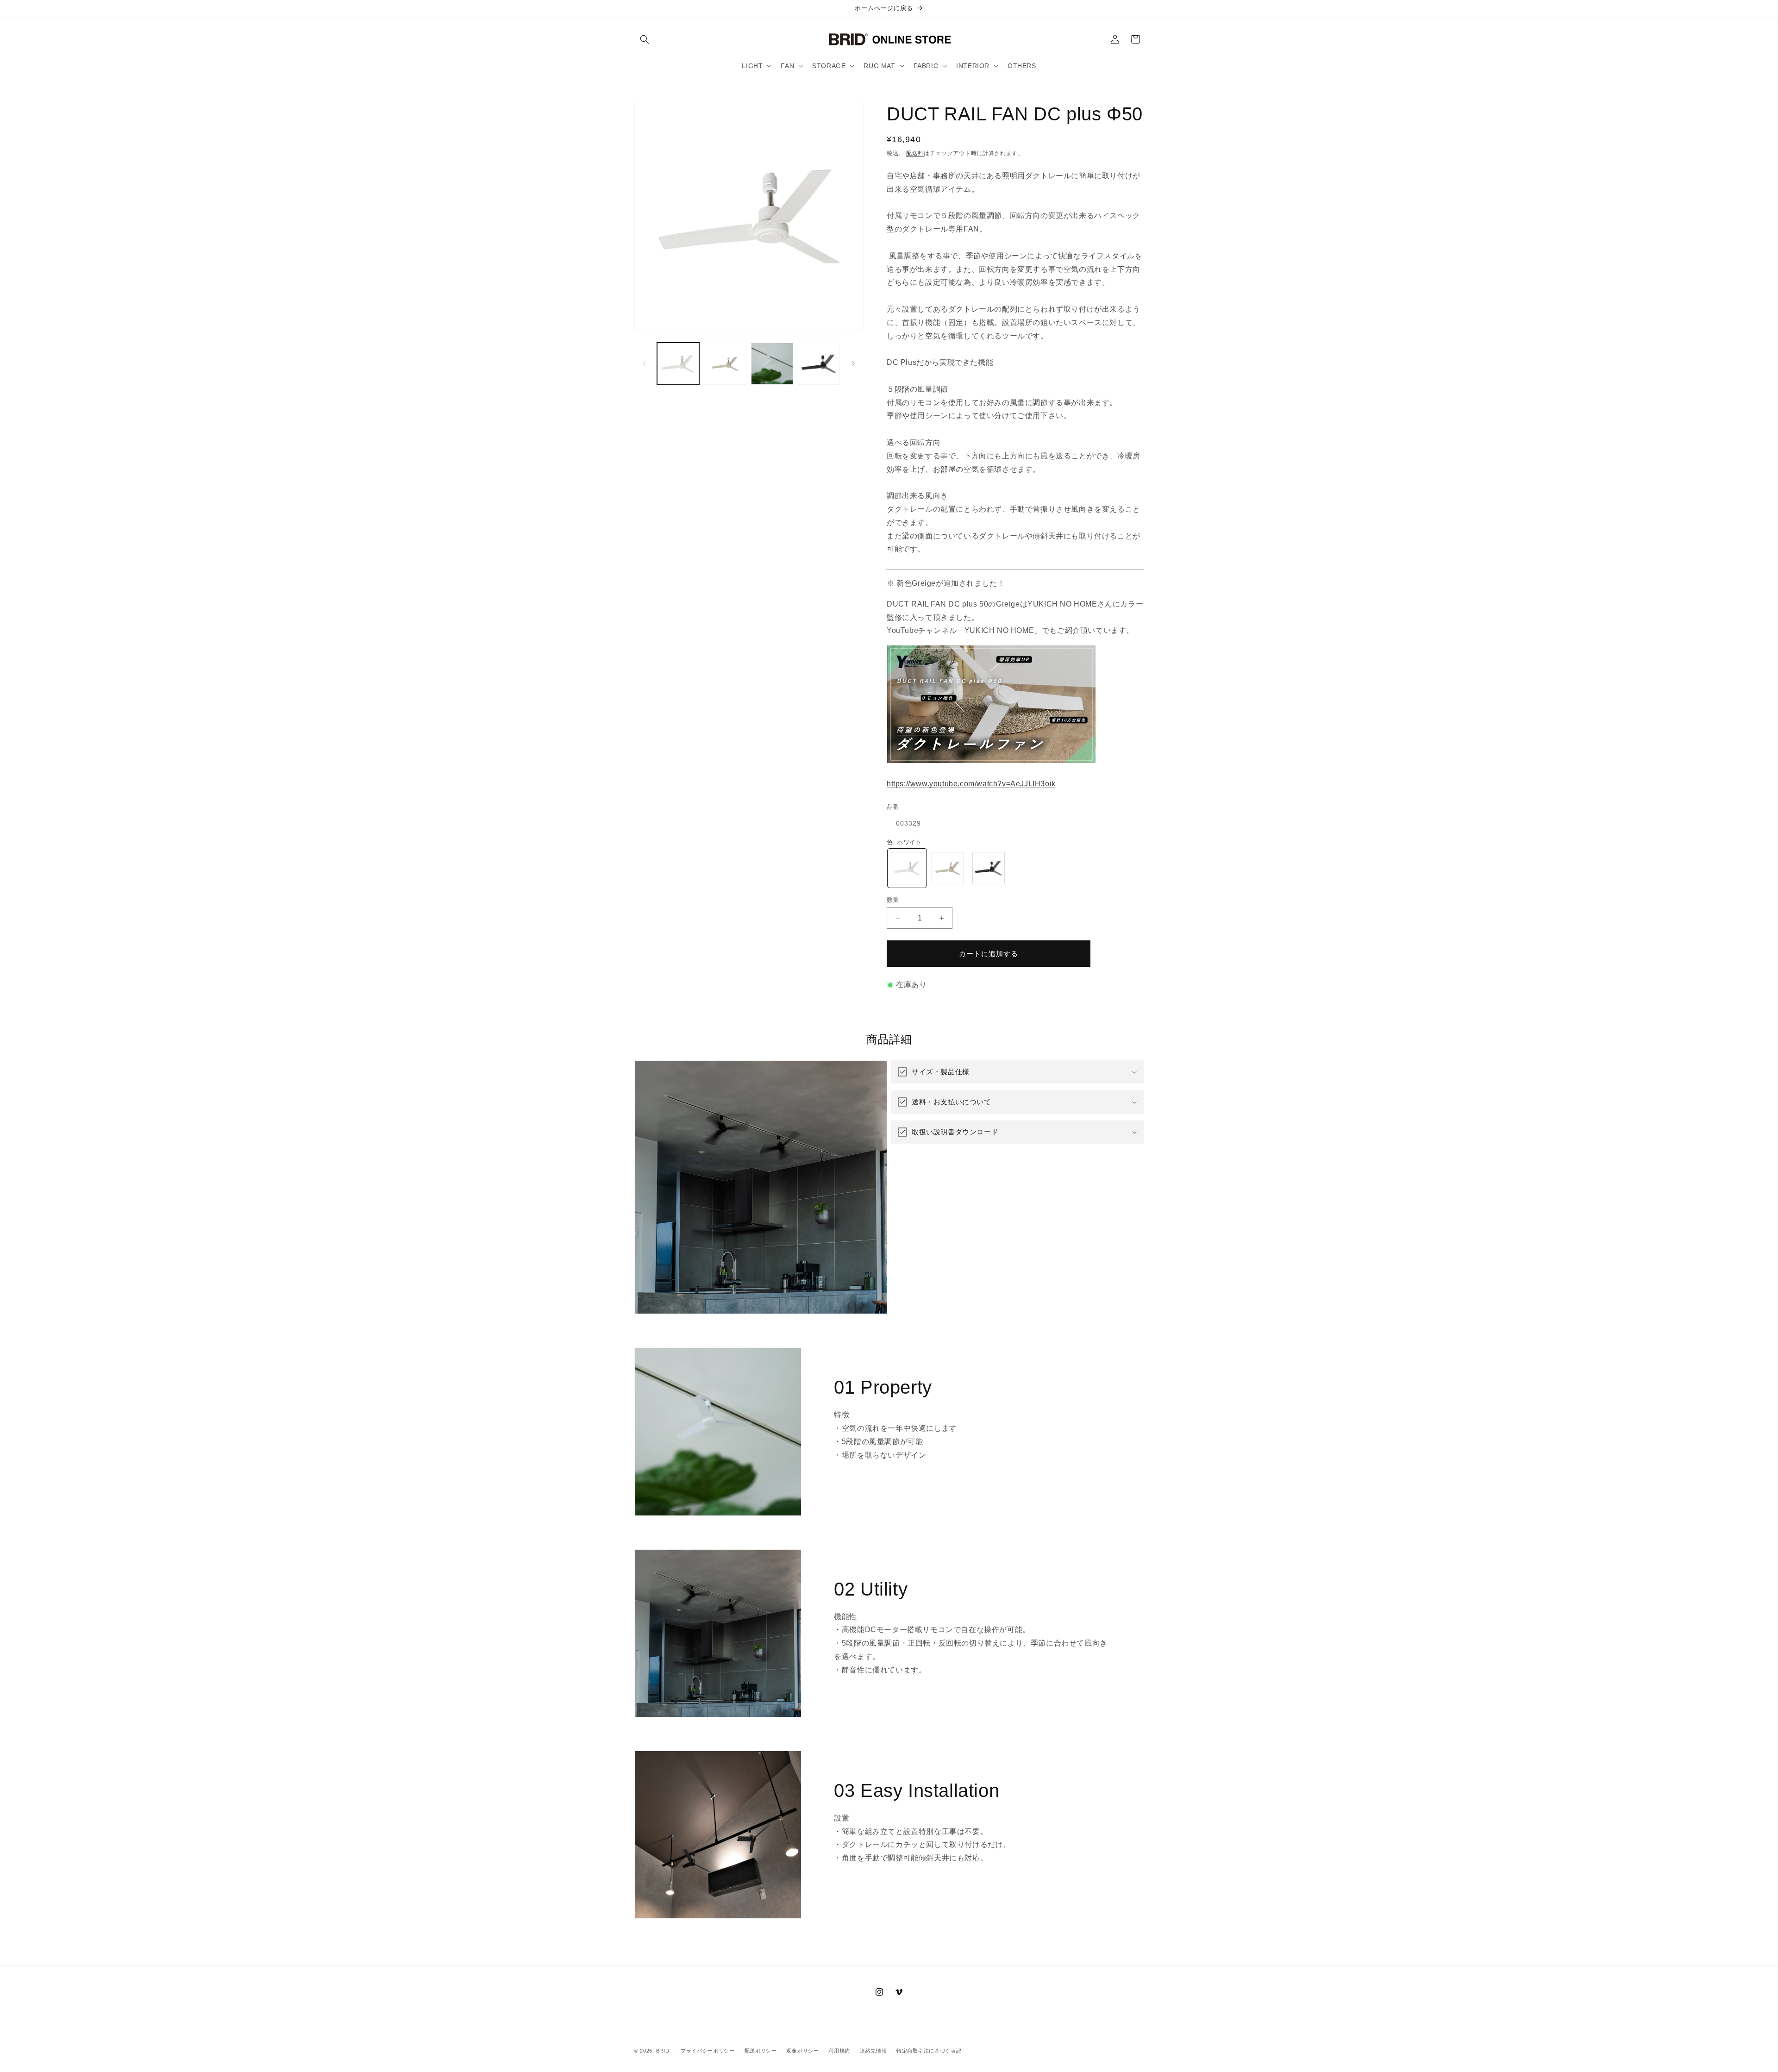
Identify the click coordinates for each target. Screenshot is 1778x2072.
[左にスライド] (645, 363)
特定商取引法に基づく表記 (929, 2051)
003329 (908, 823)
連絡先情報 (873, 2051)
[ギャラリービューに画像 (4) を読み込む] (819, 364)
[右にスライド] (853, 363)
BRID (663, 2051)
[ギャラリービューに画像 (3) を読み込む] (772, 364)
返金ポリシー (802, 2051)
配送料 (915, 153)
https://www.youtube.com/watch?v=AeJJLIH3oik (971, 784)
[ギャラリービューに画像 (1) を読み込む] (678, 364)
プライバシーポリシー (708, 2051)
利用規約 (839, 2051)
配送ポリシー (761, 2051)
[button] (645, 39)
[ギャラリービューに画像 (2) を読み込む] (725, 364)
